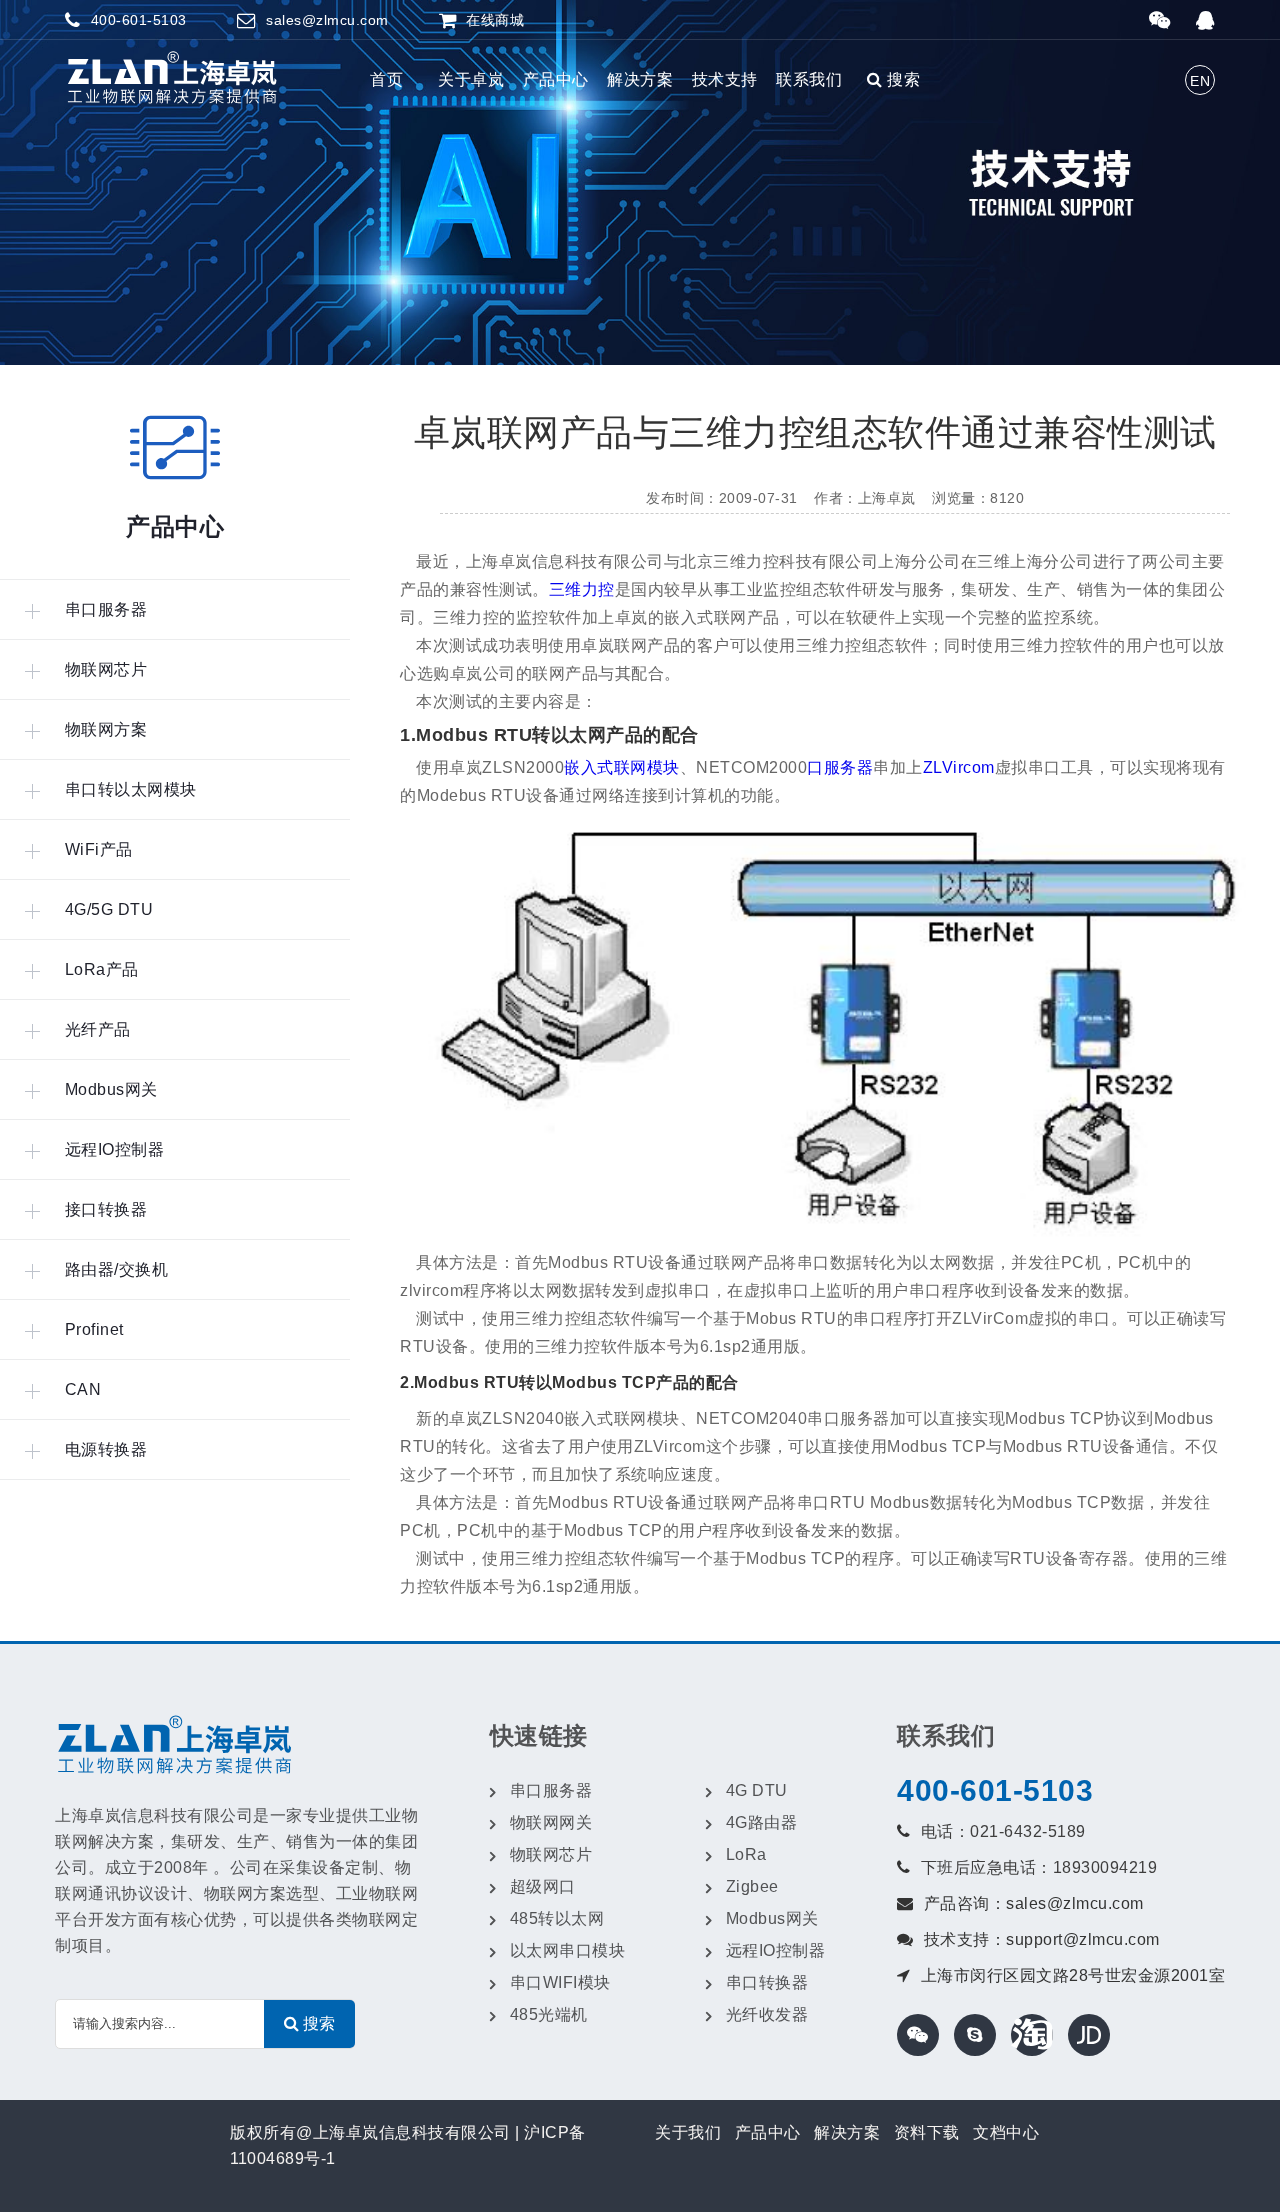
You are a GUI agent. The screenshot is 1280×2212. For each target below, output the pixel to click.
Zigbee (752, 1886)
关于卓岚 (471, 79)
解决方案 (640, 79)
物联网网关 (551, 1822)
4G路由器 (762, 1822)
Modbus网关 (772, 1918)
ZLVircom (959, 767)
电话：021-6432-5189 (1003, 1831)
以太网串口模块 (568, 1950)
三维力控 (582, 589)
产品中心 (556, 79)
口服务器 (840, 767)
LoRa (746, 1854)
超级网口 (543, 1886)
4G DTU (757, 1790)
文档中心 (1006, 2132)
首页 (386, 79)
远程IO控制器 (776, 1950)
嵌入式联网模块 (622, 767)
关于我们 (688, 2132)
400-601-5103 (995, 1790)
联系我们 (809, 79)
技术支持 (725, 79)
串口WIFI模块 (560, 1982)
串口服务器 (551, 1790)
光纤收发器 (767, 2014)
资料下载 (927, 2132)
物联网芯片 (551, 1854)
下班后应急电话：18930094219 (1039, 1867)
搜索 (901, 79)
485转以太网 (557, 1918)
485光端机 (549, 2014)
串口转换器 (767, 1982)
